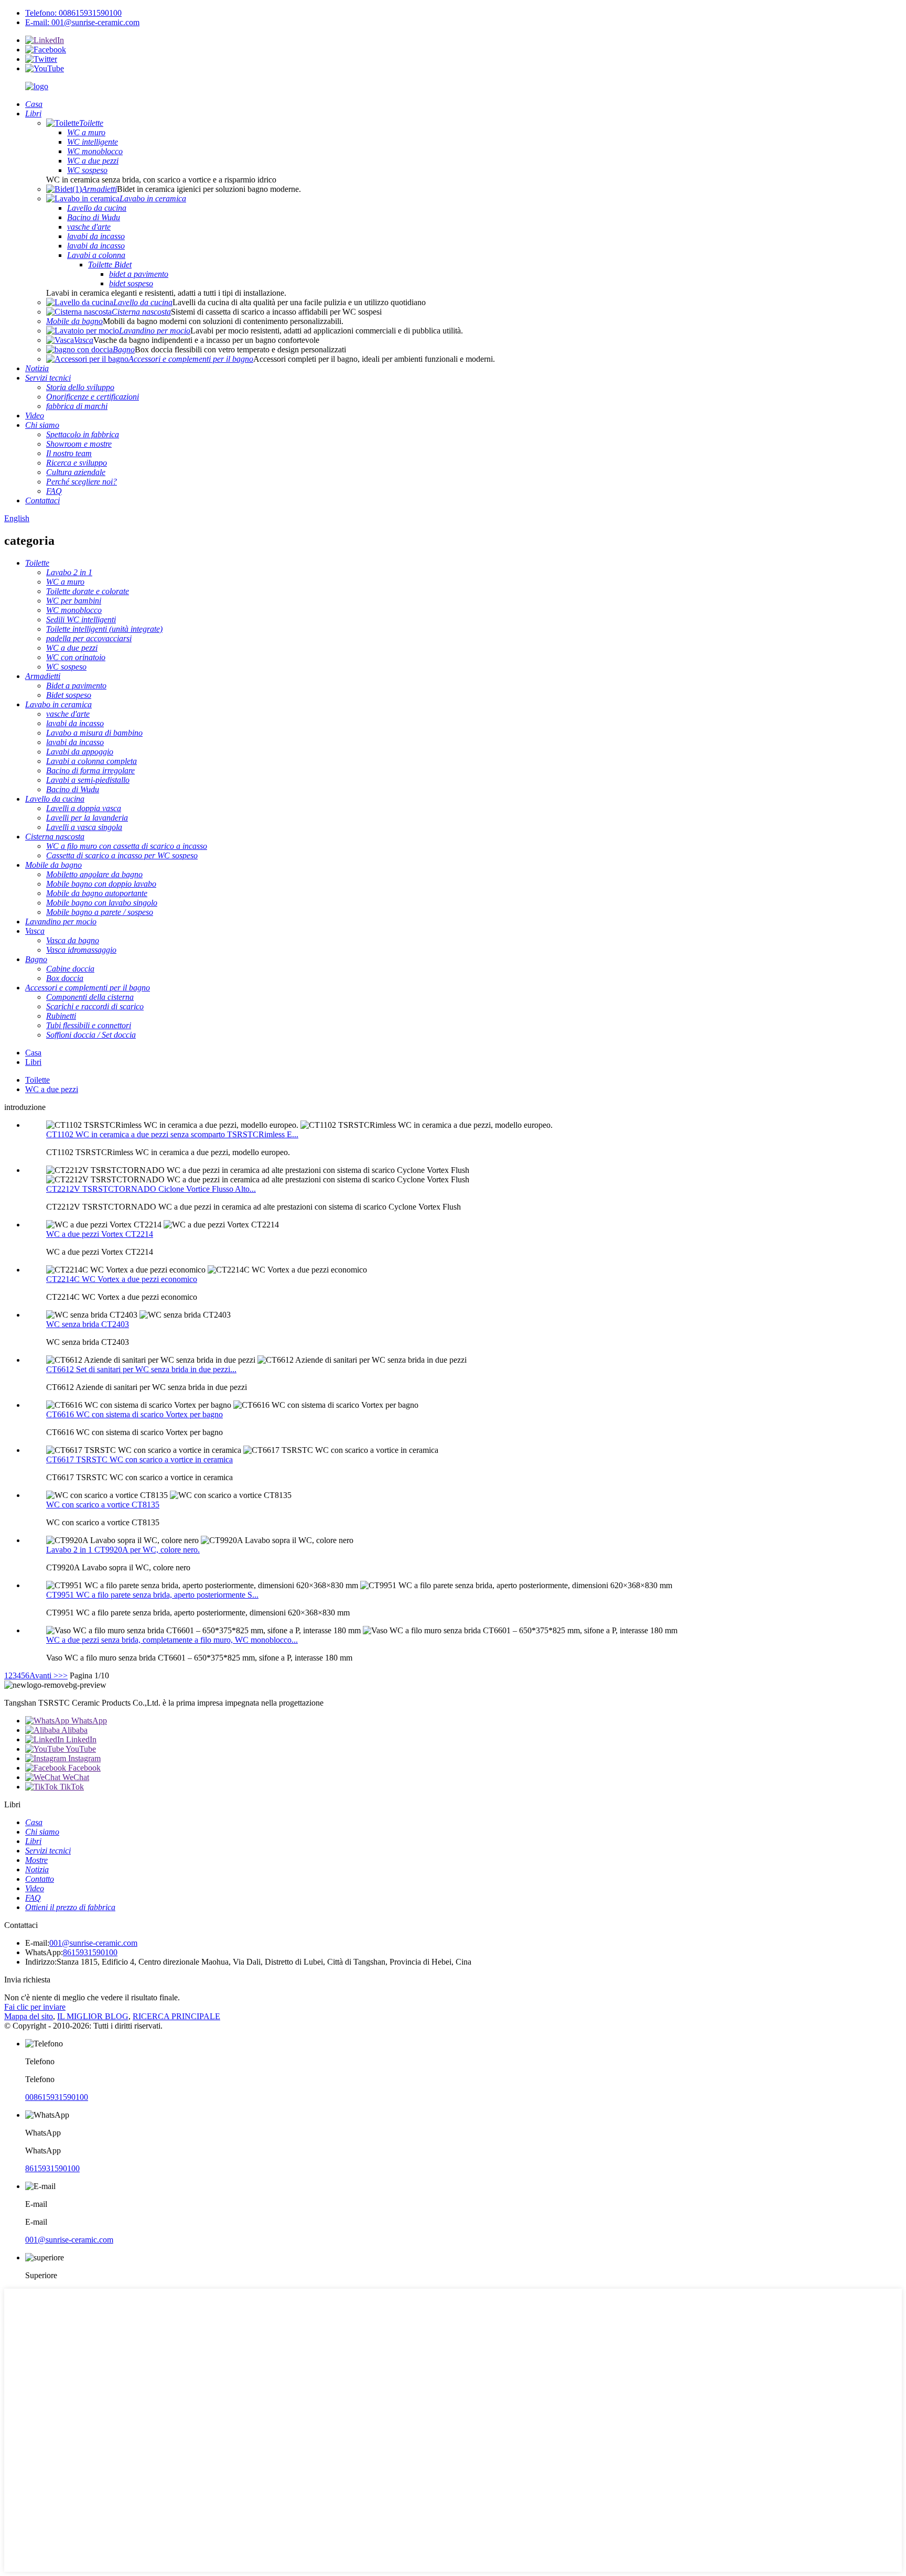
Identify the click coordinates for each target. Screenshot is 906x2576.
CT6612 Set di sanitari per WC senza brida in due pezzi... (141, 1369)
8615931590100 (90, 1952)
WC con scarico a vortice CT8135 (103, 1505)
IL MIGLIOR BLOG (93, 2016)
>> (63, 1675)
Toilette (37, 1080)
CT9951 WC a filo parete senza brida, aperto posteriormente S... (152, 1595)
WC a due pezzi (52, 1089)
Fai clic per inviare (35, 2007)
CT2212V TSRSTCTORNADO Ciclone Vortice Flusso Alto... (151, 1189)
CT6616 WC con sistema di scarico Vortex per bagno (134, 1414)
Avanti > (44, 1675)
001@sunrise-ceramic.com (93, 1943)
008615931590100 (57, 2097)
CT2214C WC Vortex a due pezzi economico (122, 1279)
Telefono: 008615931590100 (73, 13)
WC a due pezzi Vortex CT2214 (100, 1234)
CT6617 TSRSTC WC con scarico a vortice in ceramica (139, 1459)
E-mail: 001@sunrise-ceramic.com (82, 22)
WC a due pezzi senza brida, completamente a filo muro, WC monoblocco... (172, 1640)
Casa (33, 1053)
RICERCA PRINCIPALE (176, 2016)
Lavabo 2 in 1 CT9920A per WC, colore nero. (123, 1550)
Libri (33, 1062)
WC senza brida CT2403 (88, 1324)
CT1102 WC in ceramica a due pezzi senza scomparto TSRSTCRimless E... (172, 1134)
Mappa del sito (29, 2016)
